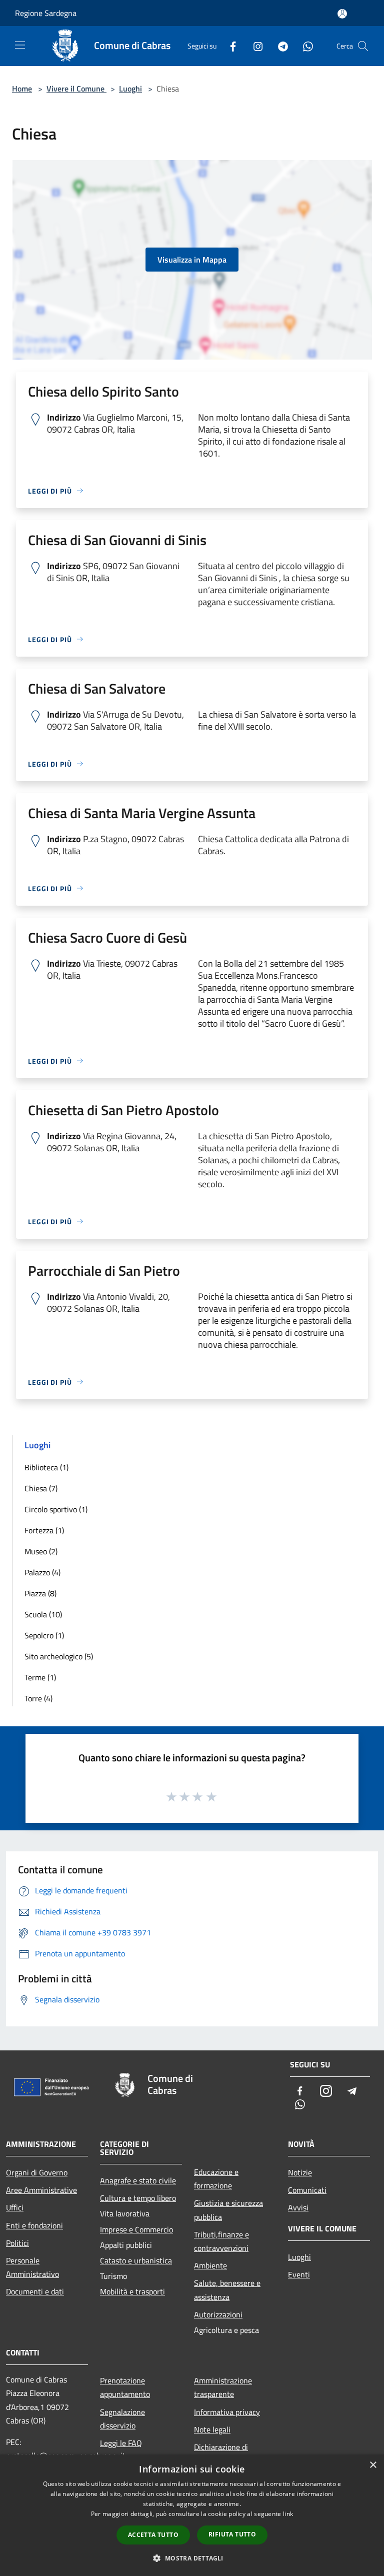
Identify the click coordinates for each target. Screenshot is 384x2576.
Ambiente (210, 2265)
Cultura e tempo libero (138, 2198)
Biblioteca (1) (46, 1467)
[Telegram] (279, 46)
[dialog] (192, 2515)
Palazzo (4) (42, 1572)
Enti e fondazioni (34, 2225)
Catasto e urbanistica (136, 2260)
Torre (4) (38, 1698)
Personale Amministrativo (32, 2267)
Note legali (212, 2429)
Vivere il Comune (76, 89)
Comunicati (307, 2190)
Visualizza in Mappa (192, 260)
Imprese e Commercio (136, 2229)
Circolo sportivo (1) (56, 1509)
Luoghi (130, 89)
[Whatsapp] (304, 46)
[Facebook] (229, 46)
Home (22, 89)
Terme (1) (40, 1677)
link (288, 2514)
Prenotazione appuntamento (125, 2387)
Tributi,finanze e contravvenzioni (221, 2241)
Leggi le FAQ (121, 2443)
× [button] (373, 2465)
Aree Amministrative (41, 2190)
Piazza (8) (40, 1593)
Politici (17, 2243)
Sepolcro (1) (44, 1635)
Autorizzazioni (218, 2314)
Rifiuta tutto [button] (232, 2534)
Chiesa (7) (41, 1488)
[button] (192, 2558)
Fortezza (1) (44, 1530)
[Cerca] (363, 46)
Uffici (15, 2207)
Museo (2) (41, 1551)
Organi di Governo (37, 2172)
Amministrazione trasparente (223, 2387)
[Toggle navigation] (20, 45)
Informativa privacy (227, 2412)
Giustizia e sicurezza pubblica (228, 2210)
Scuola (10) (43, 1614)
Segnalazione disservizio (122, 2419)
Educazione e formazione (216, 2179)
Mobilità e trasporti (132, 2291)
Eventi (299, 2274)
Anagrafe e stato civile (138, 2180)
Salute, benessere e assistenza (227, 2290)
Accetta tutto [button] (153, 2535)
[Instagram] (254, 46)
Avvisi (298, 2207)
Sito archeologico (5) (59, 1656)
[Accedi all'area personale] (342, 14)
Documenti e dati (35, 2291)
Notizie (300, 2172)
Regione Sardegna (46, 13)
